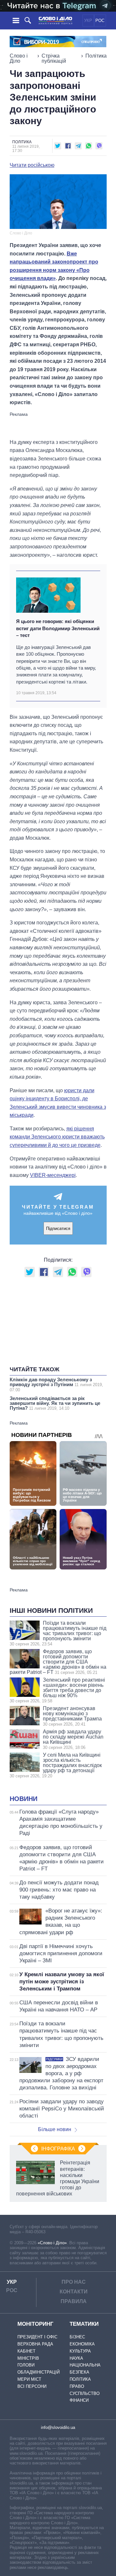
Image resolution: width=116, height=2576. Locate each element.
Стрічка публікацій (54, 58)
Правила (74, 2301)
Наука (76, 2358)
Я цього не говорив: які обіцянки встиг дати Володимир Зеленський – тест (58, 628)
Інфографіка (58, 2149)
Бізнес (77, 2337)
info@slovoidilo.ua (58, 2427)
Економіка (82, 2344)
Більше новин (55, 2129)
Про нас (74, 2282)
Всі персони (32, 2386)
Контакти (74, 2292)
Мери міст (29, 2379)
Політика (96, 56)
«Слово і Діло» (52, 2243)
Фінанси (79, 2400)
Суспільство (85, 2393)
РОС (100, 21)
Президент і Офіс (37, 2337)
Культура (80, 2351)
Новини (24, 1799)
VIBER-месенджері (53, 1175)
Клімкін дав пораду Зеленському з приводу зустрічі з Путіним (56, 1385)
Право (77, 2386)
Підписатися (58, 1229)
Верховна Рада (35, 2344)
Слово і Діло (19, 58)
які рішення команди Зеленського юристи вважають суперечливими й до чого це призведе (57, 1137)
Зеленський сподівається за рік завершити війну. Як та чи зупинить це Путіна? (55, 1403)
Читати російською (32, 165)
